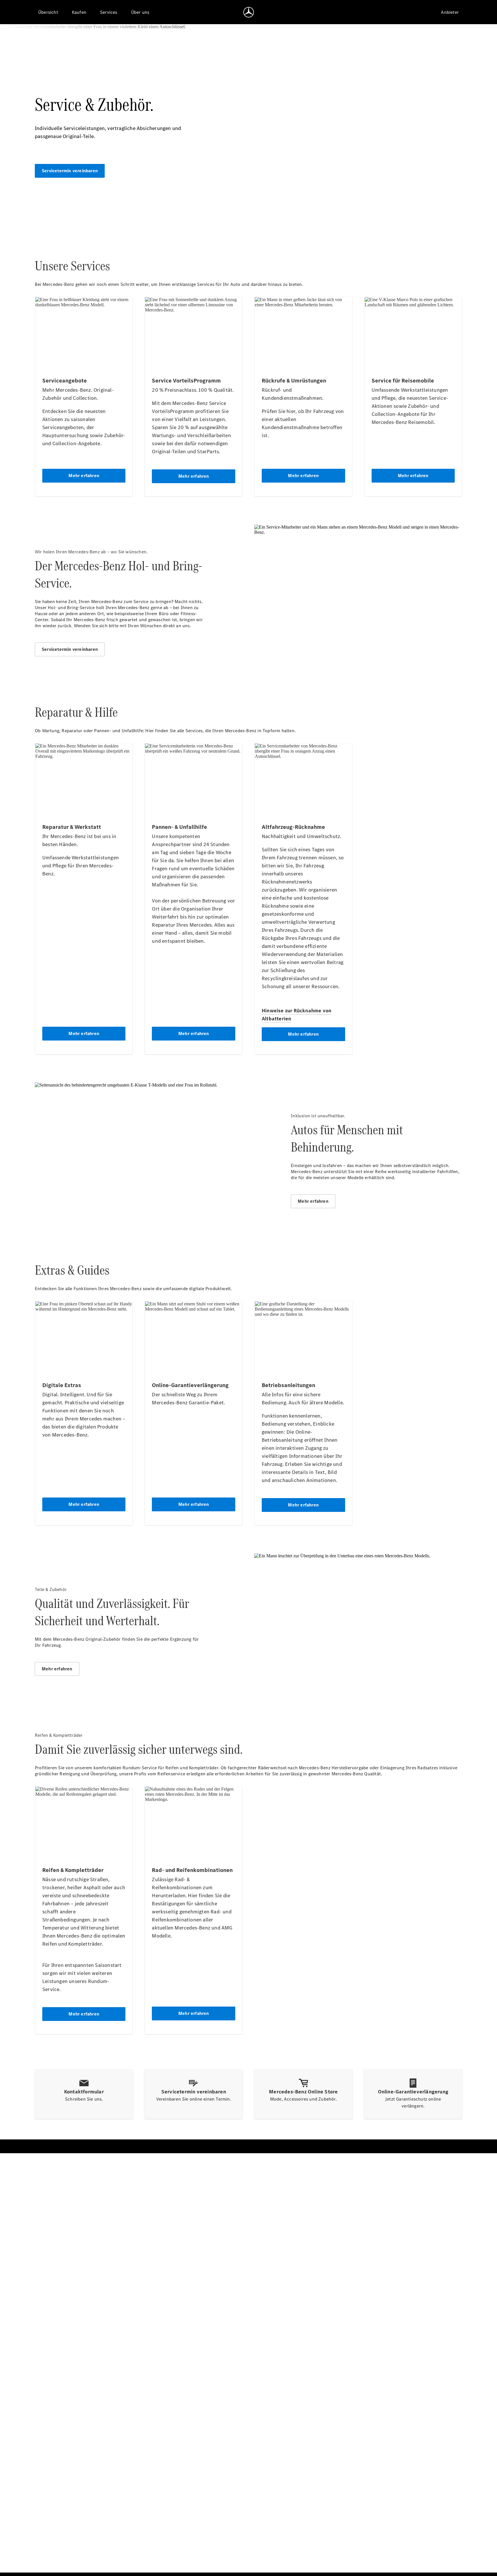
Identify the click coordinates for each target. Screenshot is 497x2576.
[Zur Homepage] (249, 12)
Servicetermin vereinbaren (70, 171)
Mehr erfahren (313, 1201)
